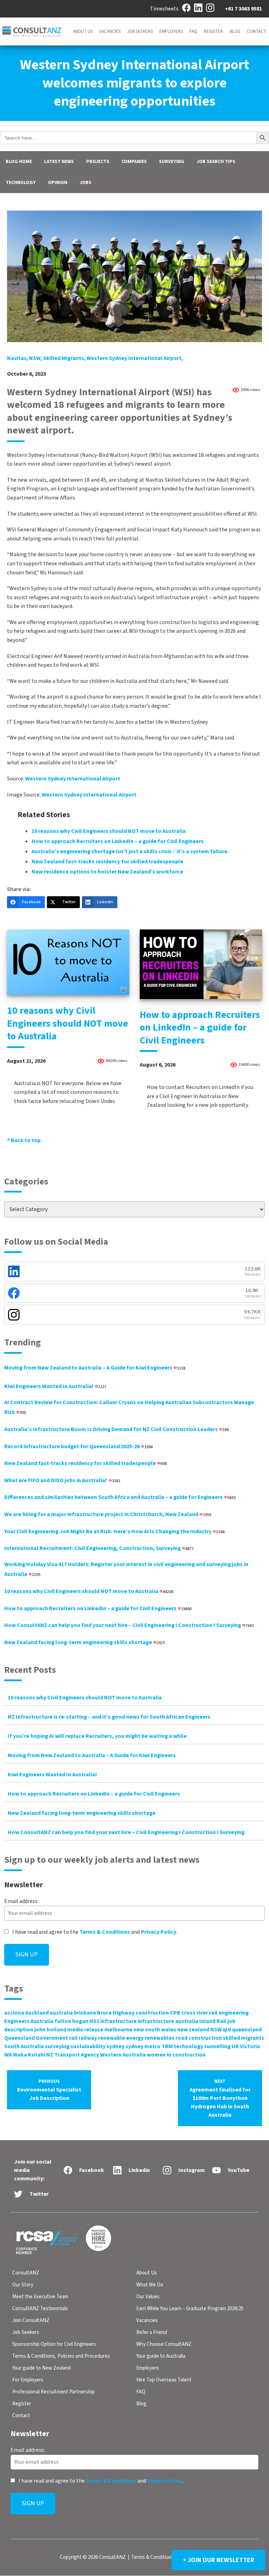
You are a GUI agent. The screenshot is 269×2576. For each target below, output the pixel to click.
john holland (50, 2030)
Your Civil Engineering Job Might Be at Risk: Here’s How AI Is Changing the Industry (114, 1531)
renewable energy (121, 2038)
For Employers (28, 2380)
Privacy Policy (158, 1932)
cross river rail (199, 2013)
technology (188, 2046)
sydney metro (143, 2046)
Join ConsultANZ (31, 2320)
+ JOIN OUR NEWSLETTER (219, 2560)
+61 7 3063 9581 (243, 9)
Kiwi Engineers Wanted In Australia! (55, 1386)
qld (227, 2030)
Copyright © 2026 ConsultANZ (93, 2558)
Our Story (23, 2285)
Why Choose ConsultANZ (164, 2344)
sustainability (88, 2046)
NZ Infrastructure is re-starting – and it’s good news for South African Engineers (109, 1717)
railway (88, 2038)
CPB (175, 2013)
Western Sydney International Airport (134, 358)
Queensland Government (36, 2038)
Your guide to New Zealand (42, 2368)
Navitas (17, 358)
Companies (134, 162)
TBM (167, 2046)
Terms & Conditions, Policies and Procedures (61, 2356)
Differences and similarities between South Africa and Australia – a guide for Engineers (120, 1497)
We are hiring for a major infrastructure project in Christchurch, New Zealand (108, 1514)
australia (61, 2013)
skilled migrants (64, 358)
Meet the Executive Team (40, 2297)
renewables (160, 2038)
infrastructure (118, 2021)
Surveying (172, 162)
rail (73, 2038)
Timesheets (164, 9)
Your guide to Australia (161, 2356)
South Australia (24, 2046)
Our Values (148, 2297)
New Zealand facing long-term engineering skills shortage (85, 1642)
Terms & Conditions (105, 1932)
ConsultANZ (26, 2273)
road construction (199, 2038)
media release (85, 2030)
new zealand (193, 2030)
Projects (98, 162)
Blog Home (19, 162)
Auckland (37, 2013)
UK (235, 2046)
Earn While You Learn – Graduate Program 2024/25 (190, 2309)
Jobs (85, 183)
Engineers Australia (29, 2021)
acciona (14, 2013)
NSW (35, 358)
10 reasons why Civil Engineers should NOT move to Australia (109, 831)
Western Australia (123, 2055)
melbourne (118, 2030)
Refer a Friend (152, 2332)
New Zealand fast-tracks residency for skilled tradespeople (107, 862)
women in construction (176, 2055)
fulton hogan (71, 2021)
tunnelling (217, 2046)
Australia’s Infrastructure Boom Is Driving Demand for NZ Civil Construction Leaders (116, 1429)
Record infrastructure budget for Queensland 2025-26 (78, 1446)
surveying (57, 2046)
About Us (83, 31)
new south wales (155, 2030)
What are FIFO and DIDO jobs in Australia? (62, 1480)
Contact (257, 31)
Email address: (21, 1901)
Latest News (59, 162)
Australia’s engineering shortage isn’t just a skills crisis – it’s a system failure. (130, 851)
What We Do (150, 2285)
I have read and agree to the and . (94, 1932)
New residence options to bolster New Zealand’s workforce (107, 872)
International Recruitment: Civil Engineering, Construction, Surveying (99, 1548)
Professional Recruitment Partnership (54, 2392)
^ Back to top (24, 1140)
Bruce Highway (116, 2013)
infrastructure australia (168, 2021)
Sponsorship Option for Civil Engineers (54, 2344)
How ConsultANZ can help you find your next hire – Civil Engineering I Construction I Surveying (129, 1625)
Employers (171, 31)
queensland (247, 2030)
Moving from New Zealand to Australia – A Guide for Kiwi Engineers (95, 1368)
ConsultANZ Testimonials (40, 2309)
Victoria (250, 2046)
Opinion (58, 183)
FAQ (193, 31)
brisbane (85, 2013)
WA (8, 2055)
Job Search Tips (216, 162)
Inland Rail (213, 2021)
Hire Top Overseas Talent (164, 2380)
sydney (115, 2046)
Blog (235, 31)
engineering (234, 2013)
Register (213, 31)
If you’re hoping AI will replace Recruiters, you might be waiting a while (97, 1736)
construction (152, 2013)
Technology (21, 183)
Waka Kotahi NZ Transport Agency (56, 2055)
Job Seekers (140, 31)
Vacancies (110, 31)
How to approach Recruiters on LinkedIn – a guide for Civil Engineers (118, 841)
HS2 (94, 2021)
